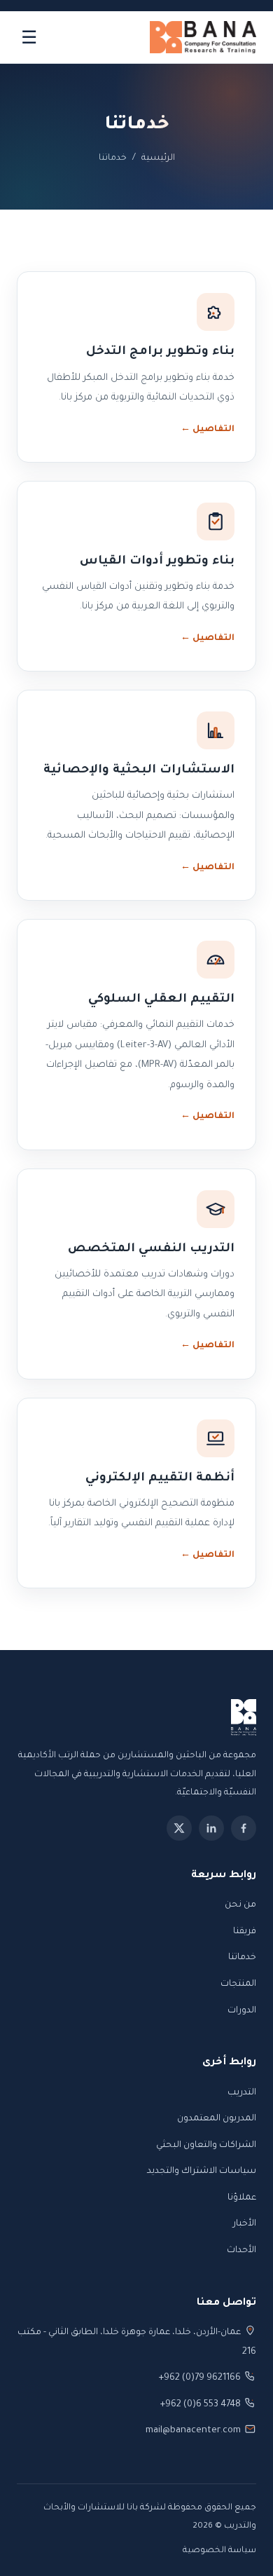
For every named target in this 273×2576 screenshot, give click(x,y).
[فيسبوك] (244, 1828)
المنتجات (238, 1984)
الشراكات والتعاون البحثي (206, 2146)
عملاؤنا (242, 2198)
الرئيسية (158, 158)
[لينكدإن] (211, 1828)
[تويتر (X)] (179, 1828)
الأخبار (245, 2224)
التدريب (242, 2093)
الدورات (242, 2011)
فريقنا (245, 1932)
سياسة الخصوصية (219, 2551)
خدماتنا (242, 1958)
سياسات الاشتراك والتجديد (202, 2172)
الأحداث (241, 2251)
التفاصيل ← (208, 430)
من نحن (240, 1905)
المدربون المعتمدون (217, 2119)
